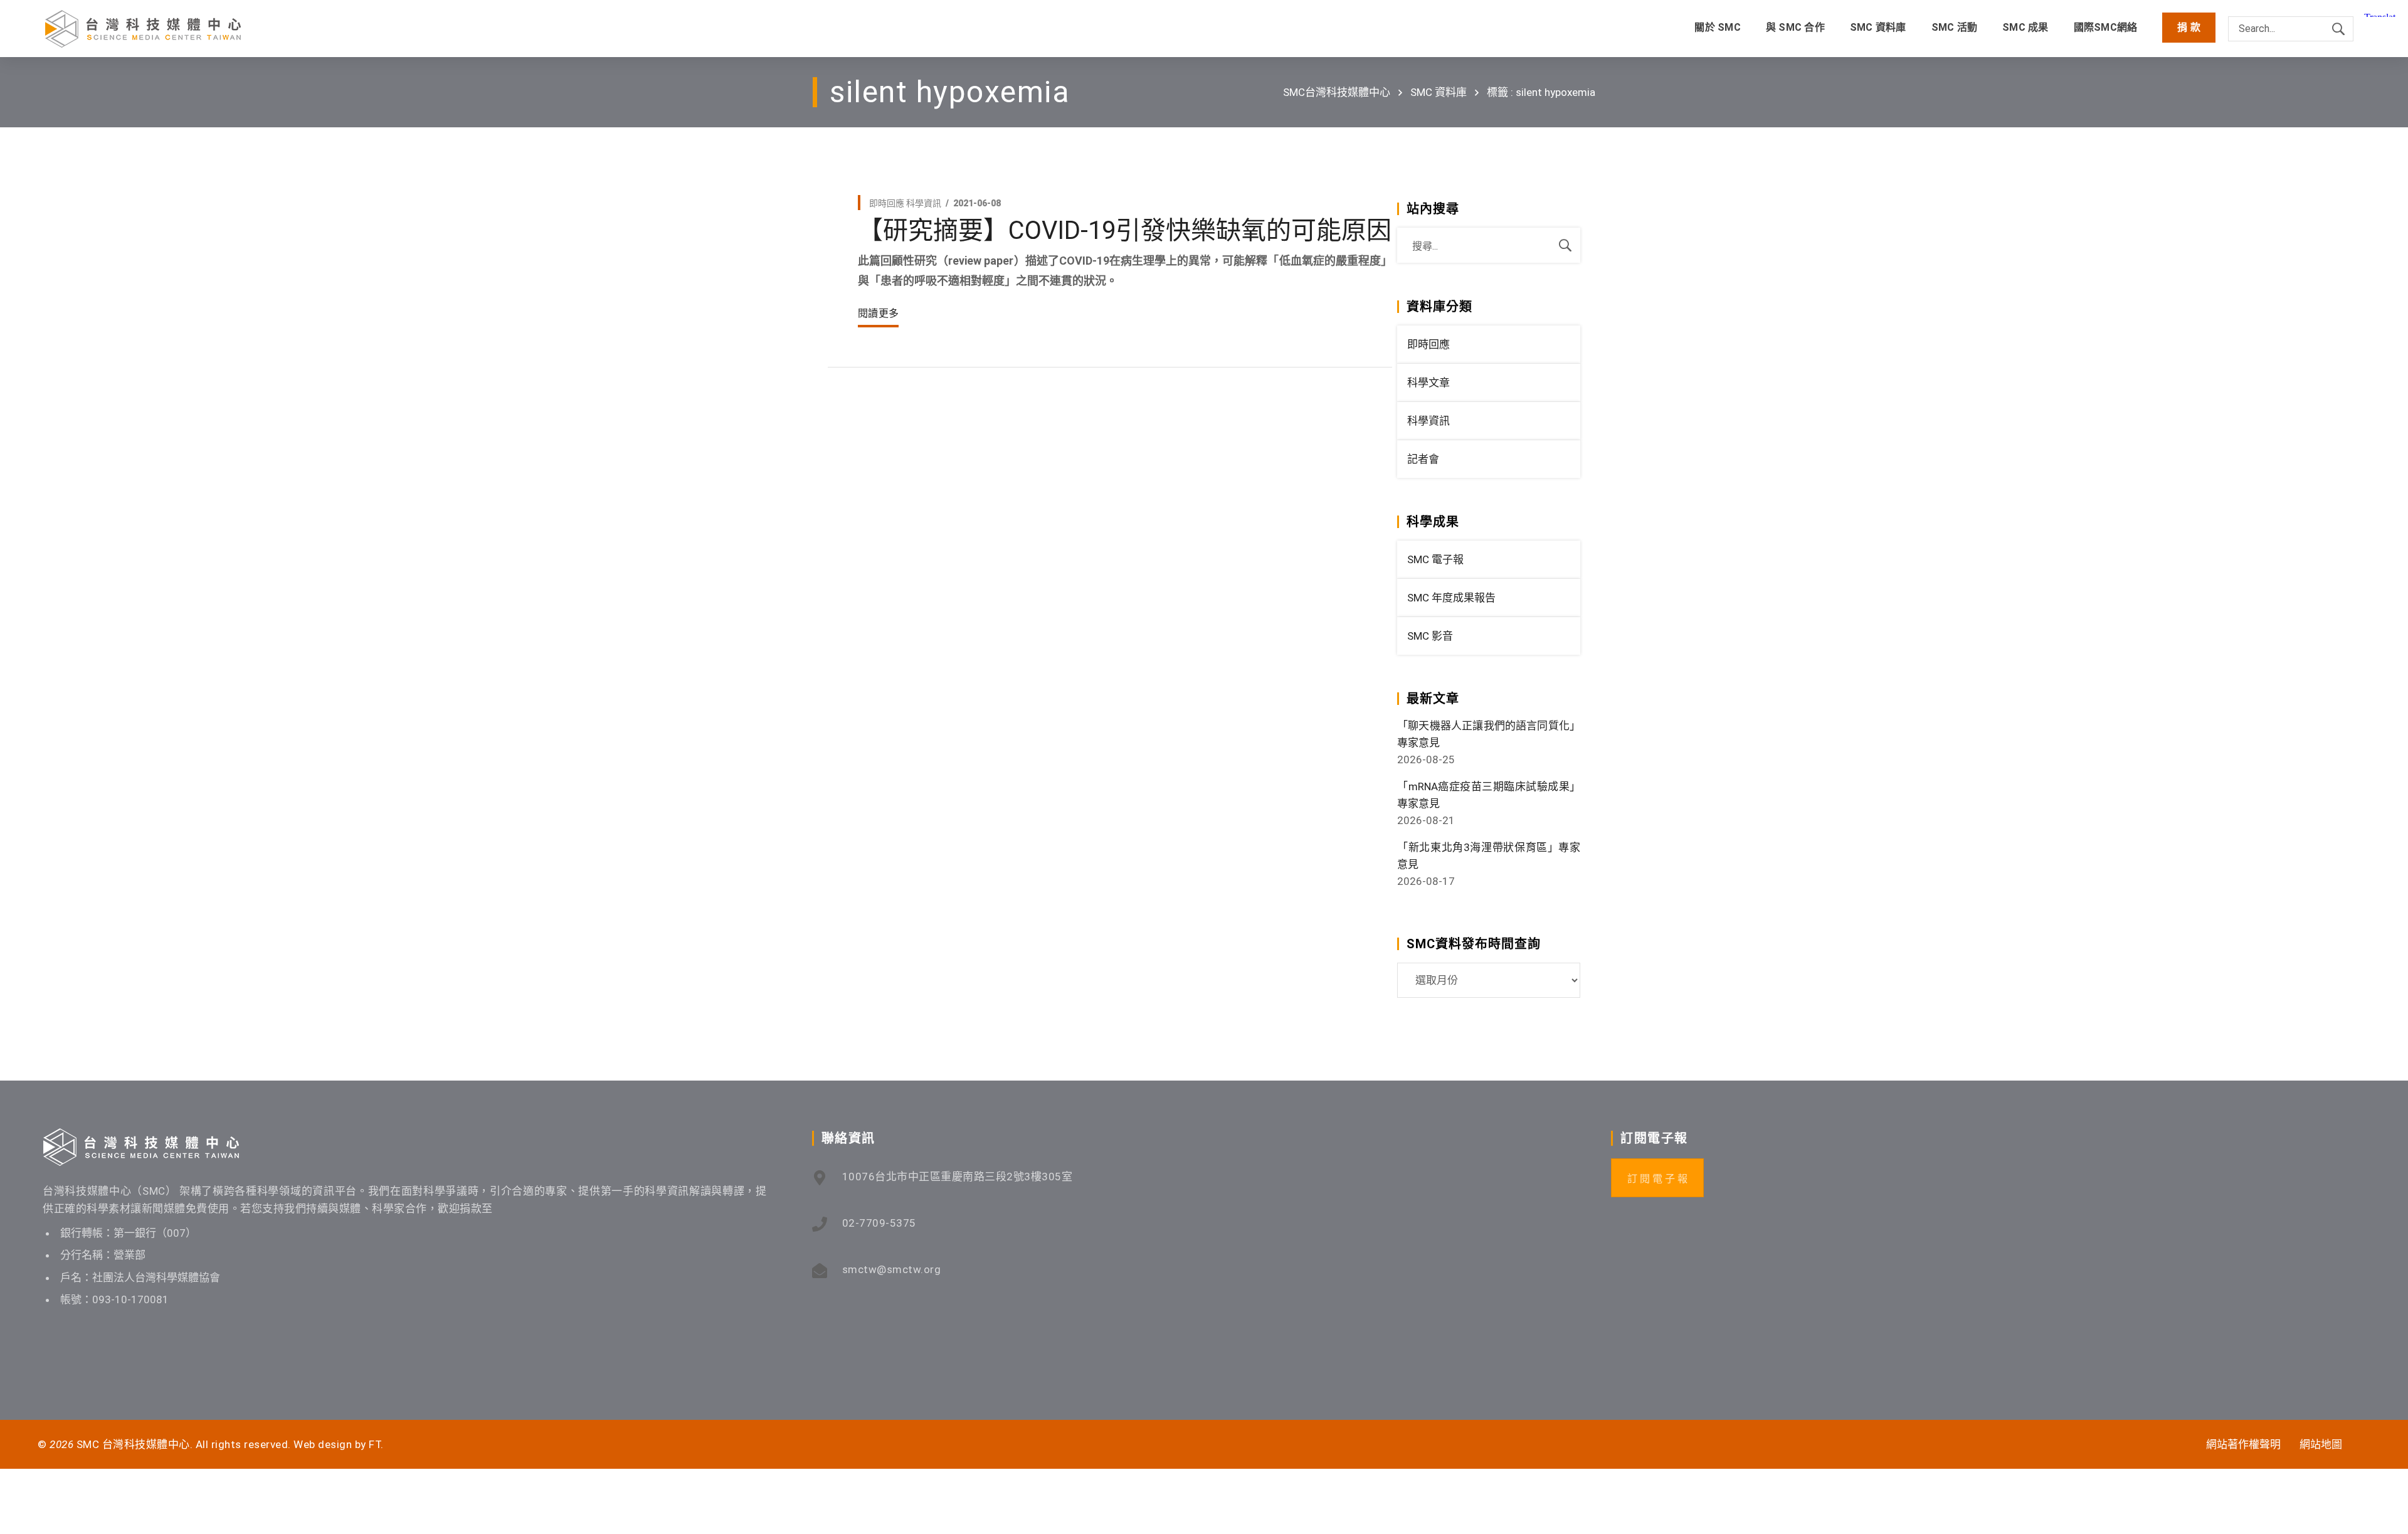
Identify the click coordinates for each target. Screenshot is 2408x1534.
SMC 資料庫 (1439, 92)
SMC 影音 (1430, 636)
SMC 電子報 (1435, 559)
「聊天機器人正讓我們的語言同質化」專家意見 (1489, 734)
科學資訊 (924, 203)
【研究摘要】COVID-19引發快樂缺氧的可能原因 (1125, 230)
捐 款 (2189, 27)
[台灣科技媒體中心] (143, 29)
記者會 (1423, 459)
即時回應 (887, 203)
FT (375, 1444)
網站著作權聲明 (2243, 1444)
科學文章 (1428, 383)
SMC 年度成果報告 (1451, 598)
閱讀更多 (878, 313)
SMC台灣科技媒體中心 (1337, 92)
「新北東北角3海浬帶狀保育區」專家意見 (1489, 856)
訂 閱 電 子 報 (1657, 1179)
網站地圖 (2321, 1444)
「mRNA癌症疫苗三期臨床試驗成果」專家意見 (1489, 795)
